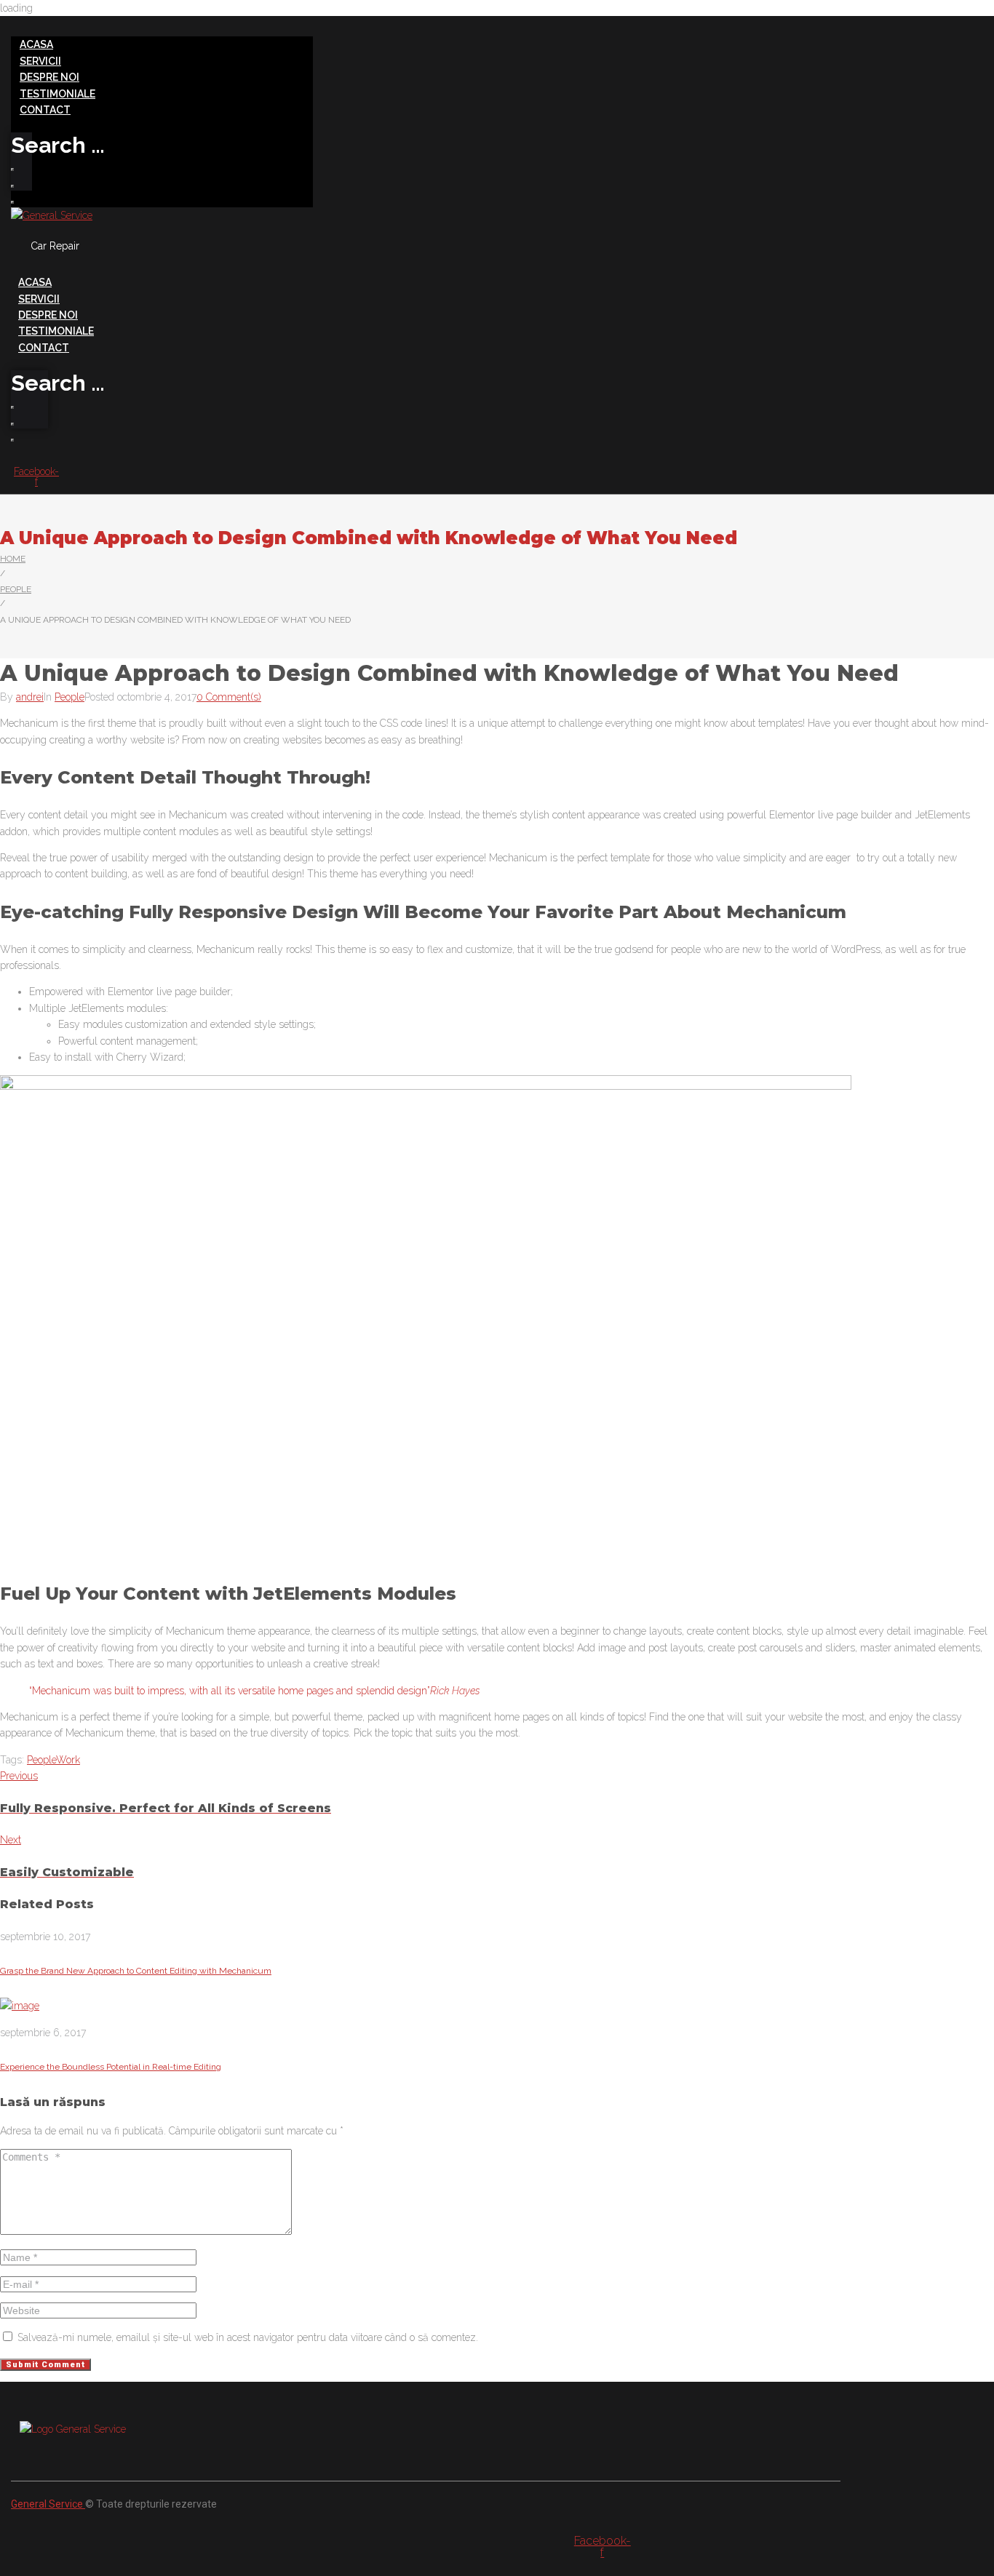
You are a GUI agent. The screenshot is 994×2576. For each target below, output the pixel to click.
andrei (30, 697)
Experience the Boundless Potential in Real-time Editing (111, 2067)
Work (68, 1760)
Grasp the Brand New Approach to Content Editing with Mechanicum (136, 1971)
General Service (48, 2504)
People (16, 589)
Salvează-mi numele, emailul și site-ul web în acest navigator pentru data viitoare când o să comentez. (248, 2337)
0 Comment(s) (229, 697)
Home (13, 559)
